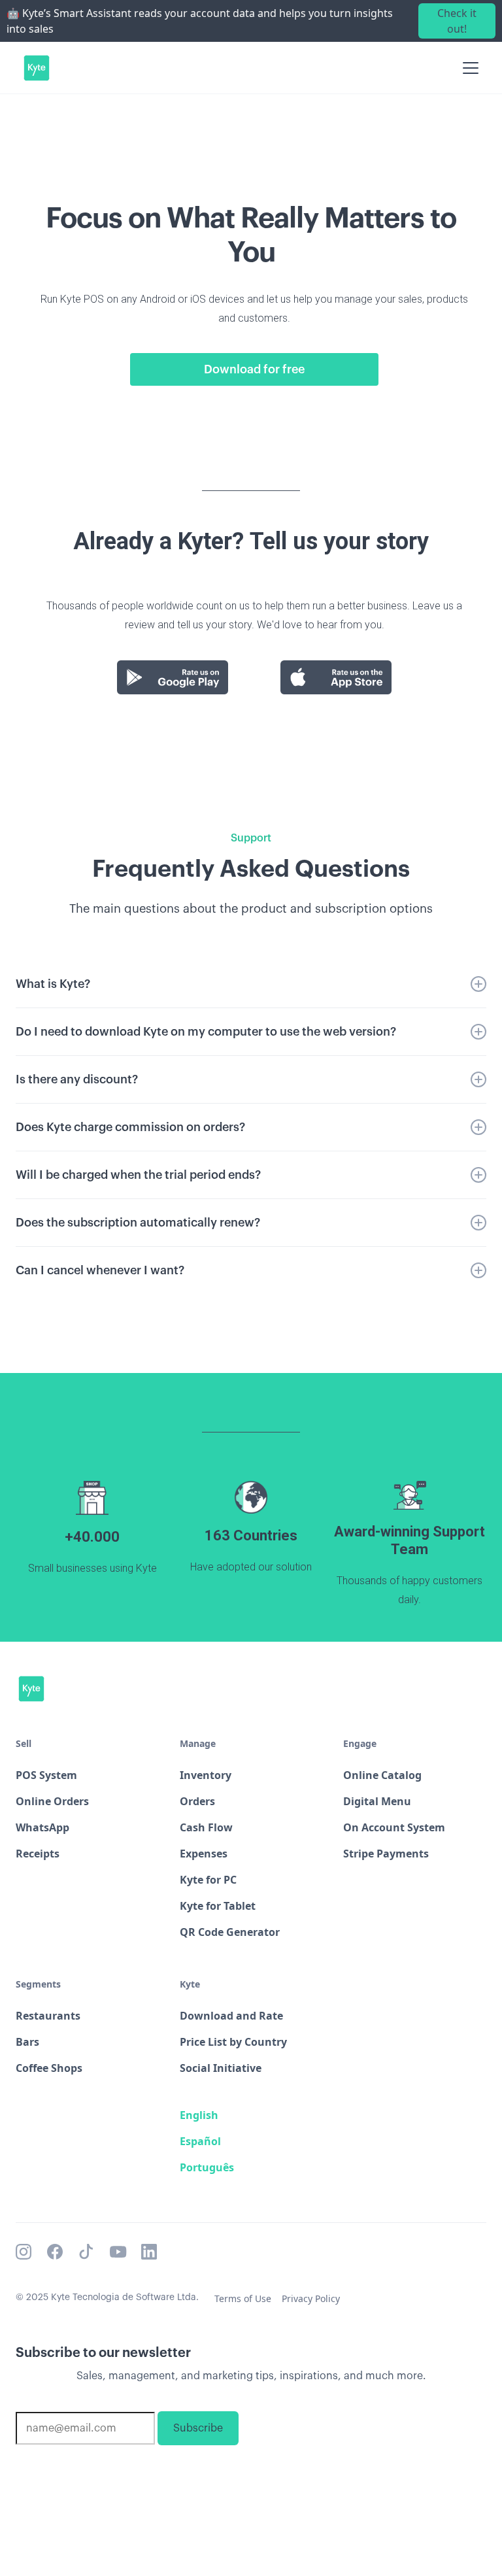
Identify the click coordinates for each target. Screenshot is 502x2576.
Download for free (254, 369)
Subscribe (198, 2428)
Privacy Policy (311, 2298)
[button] (468, 68)
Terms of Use (243, 2298)
